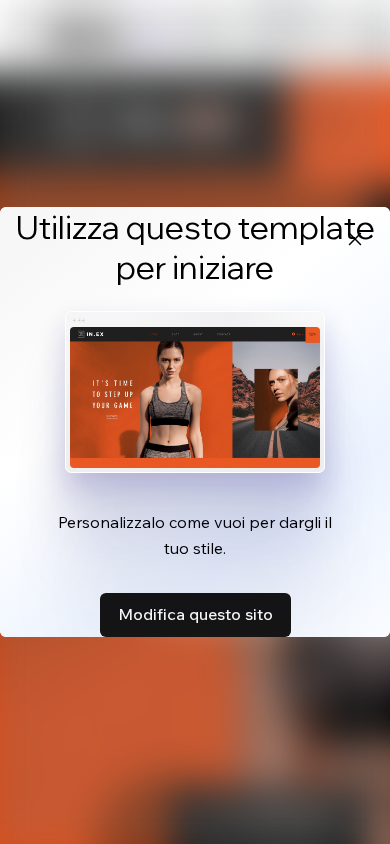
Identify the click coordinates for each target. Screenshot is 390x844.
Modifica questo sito (195, 614)
